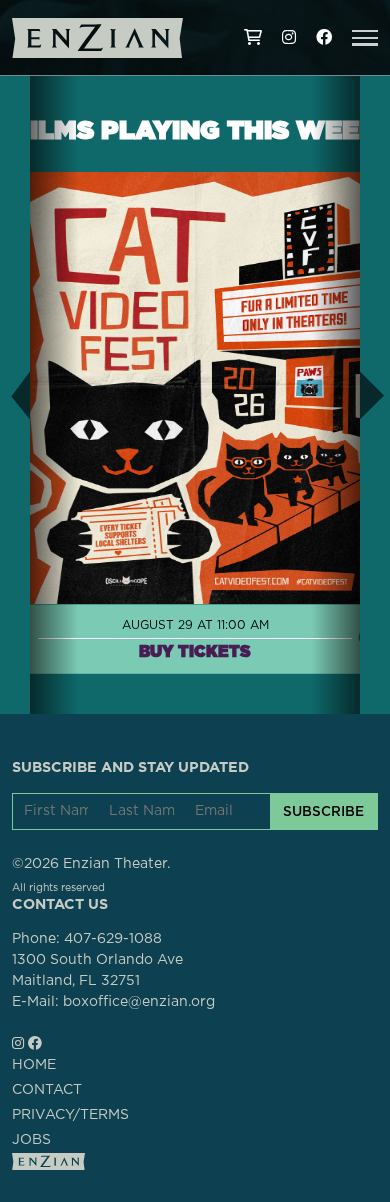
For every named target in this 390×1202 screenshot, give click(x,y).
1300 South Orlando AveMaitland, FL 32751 (97, 970)
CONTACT (47, 1090)
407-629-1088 (113, 939)
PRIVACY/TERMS (70, 1115)
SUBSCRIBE (323, 811)
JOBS (31, 1140)
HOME (34, 1065)
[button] (365, 38)
